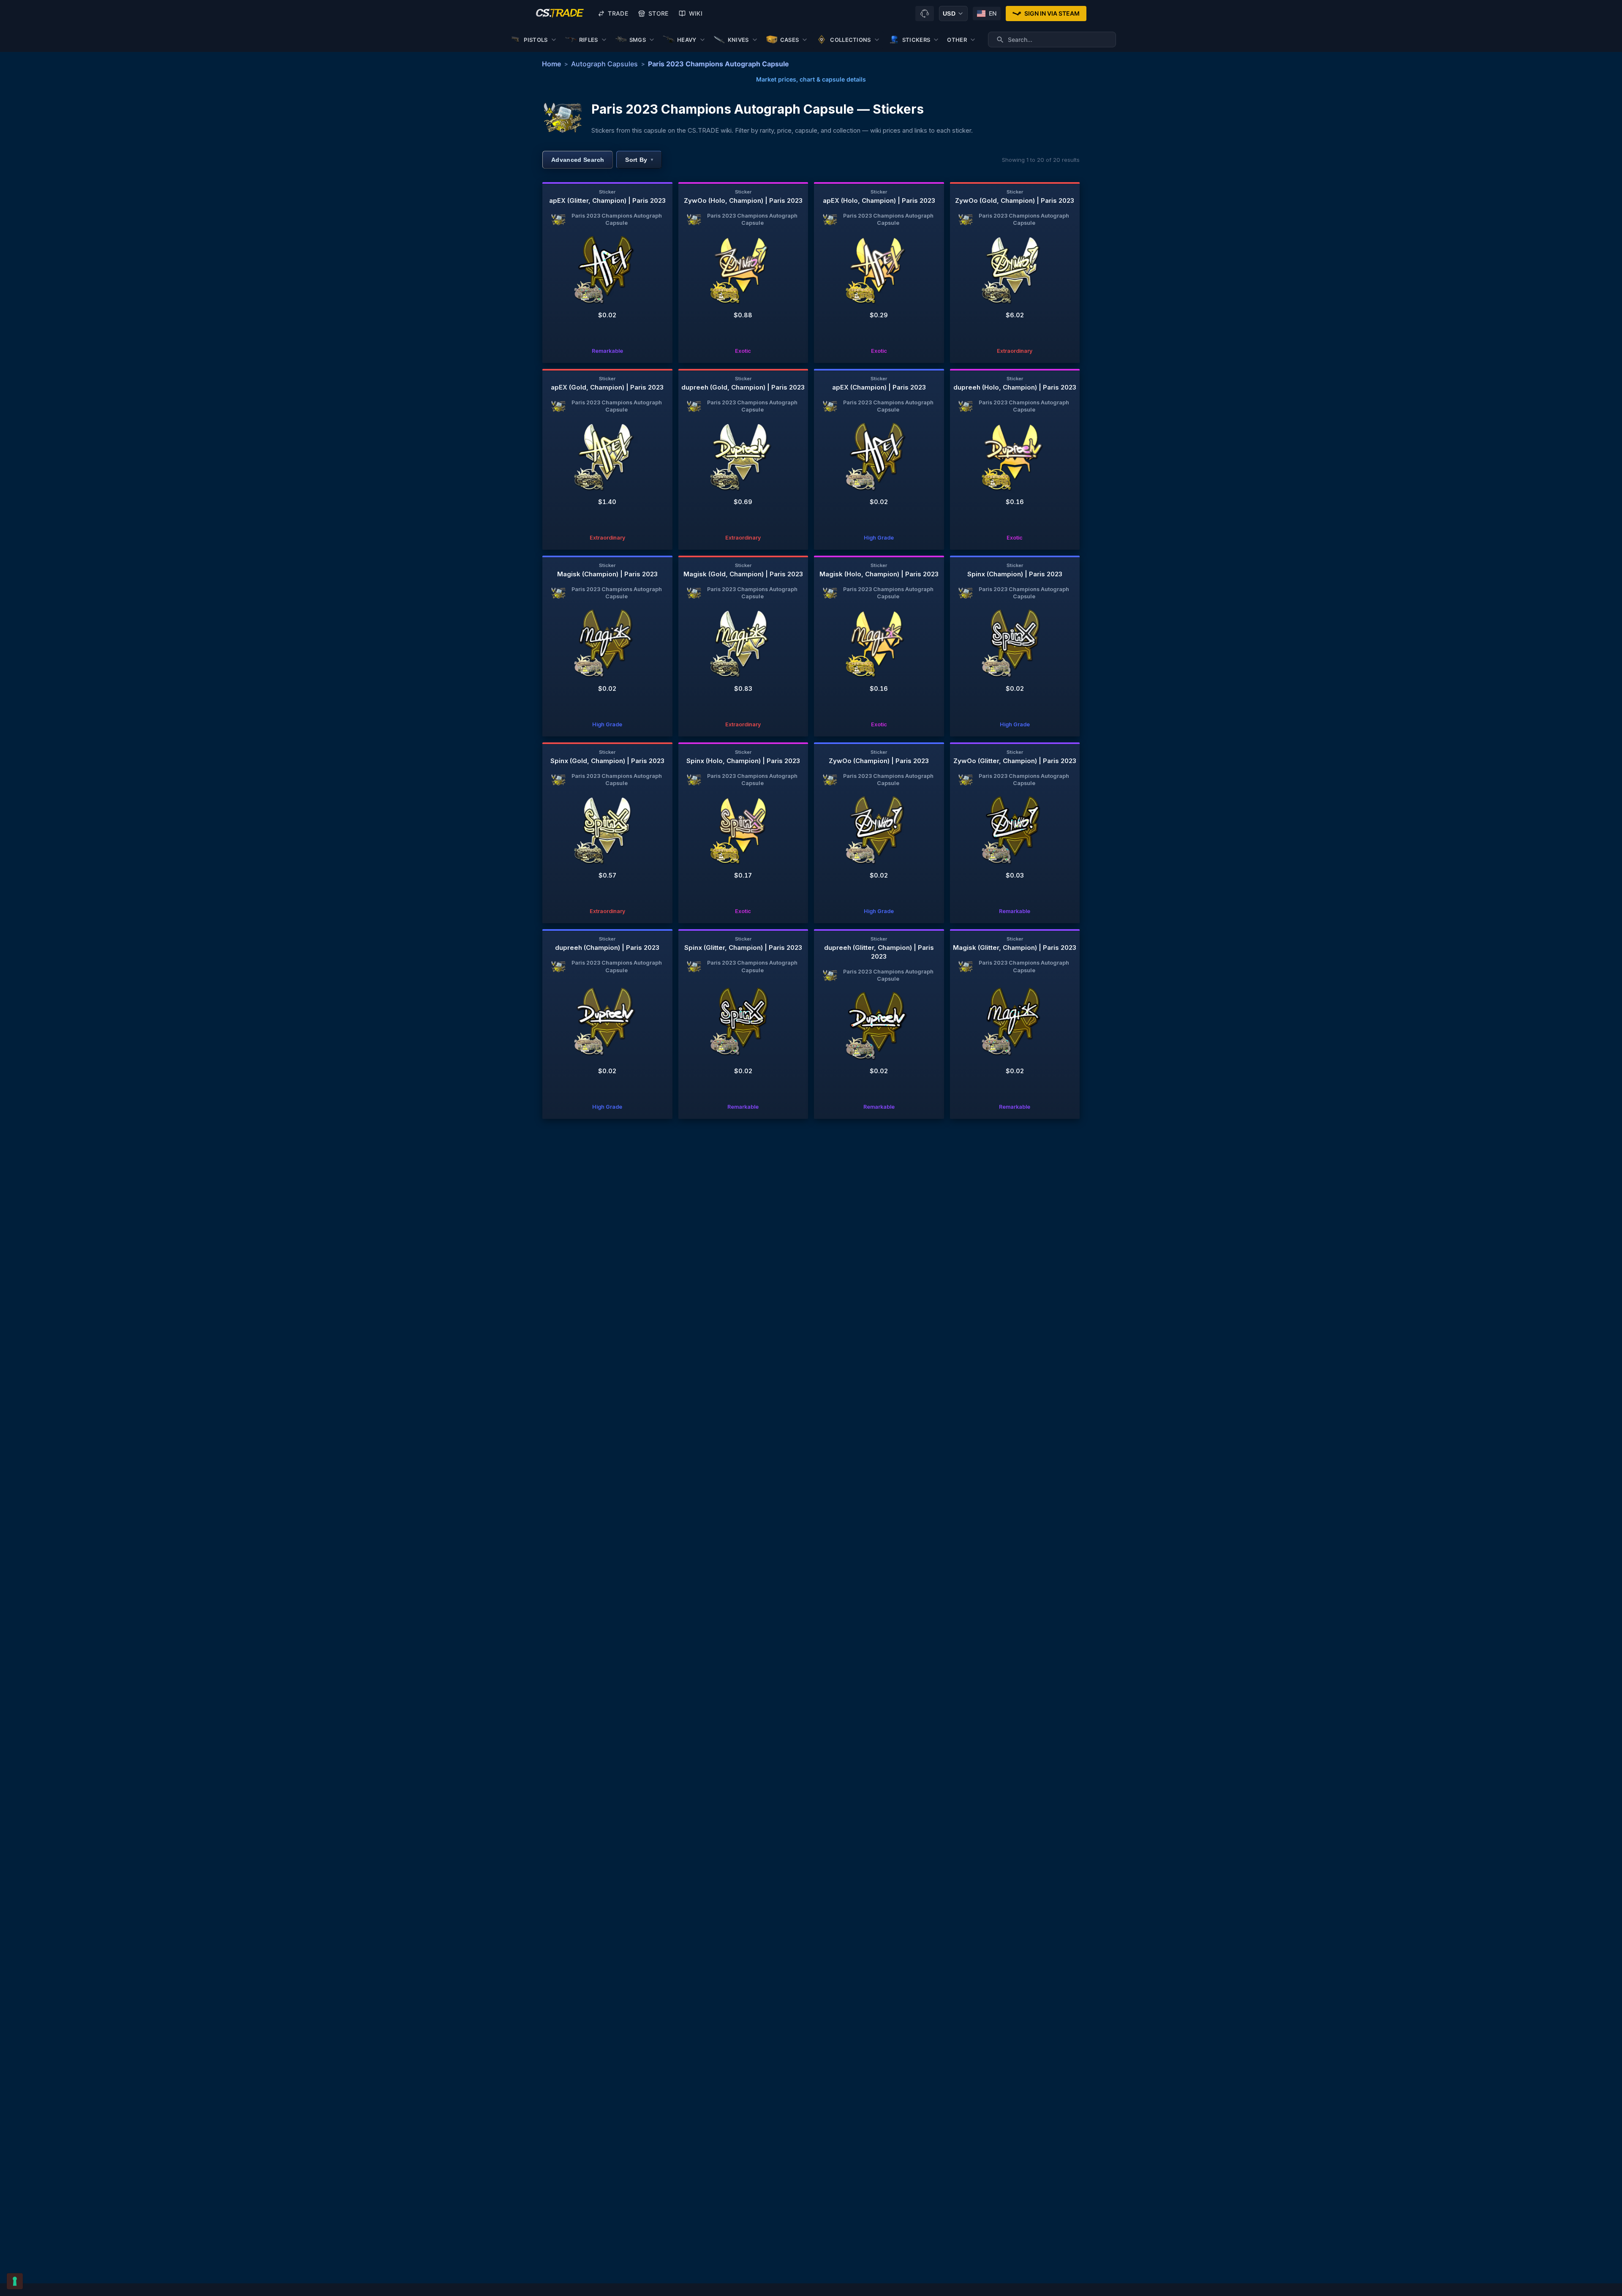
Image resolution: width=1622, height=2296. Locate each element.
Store (659, 13)
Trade (618, 13)
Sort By (639, 160)
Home (551, 64)
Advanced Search (578, 160)
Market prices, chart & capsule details (811, 79)
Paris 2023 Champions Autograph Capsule (718, 64)
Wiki (696, 13)
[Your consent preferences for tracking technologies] (15, 2281)
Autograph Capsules (604, 64)
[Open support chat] (925, 14)
